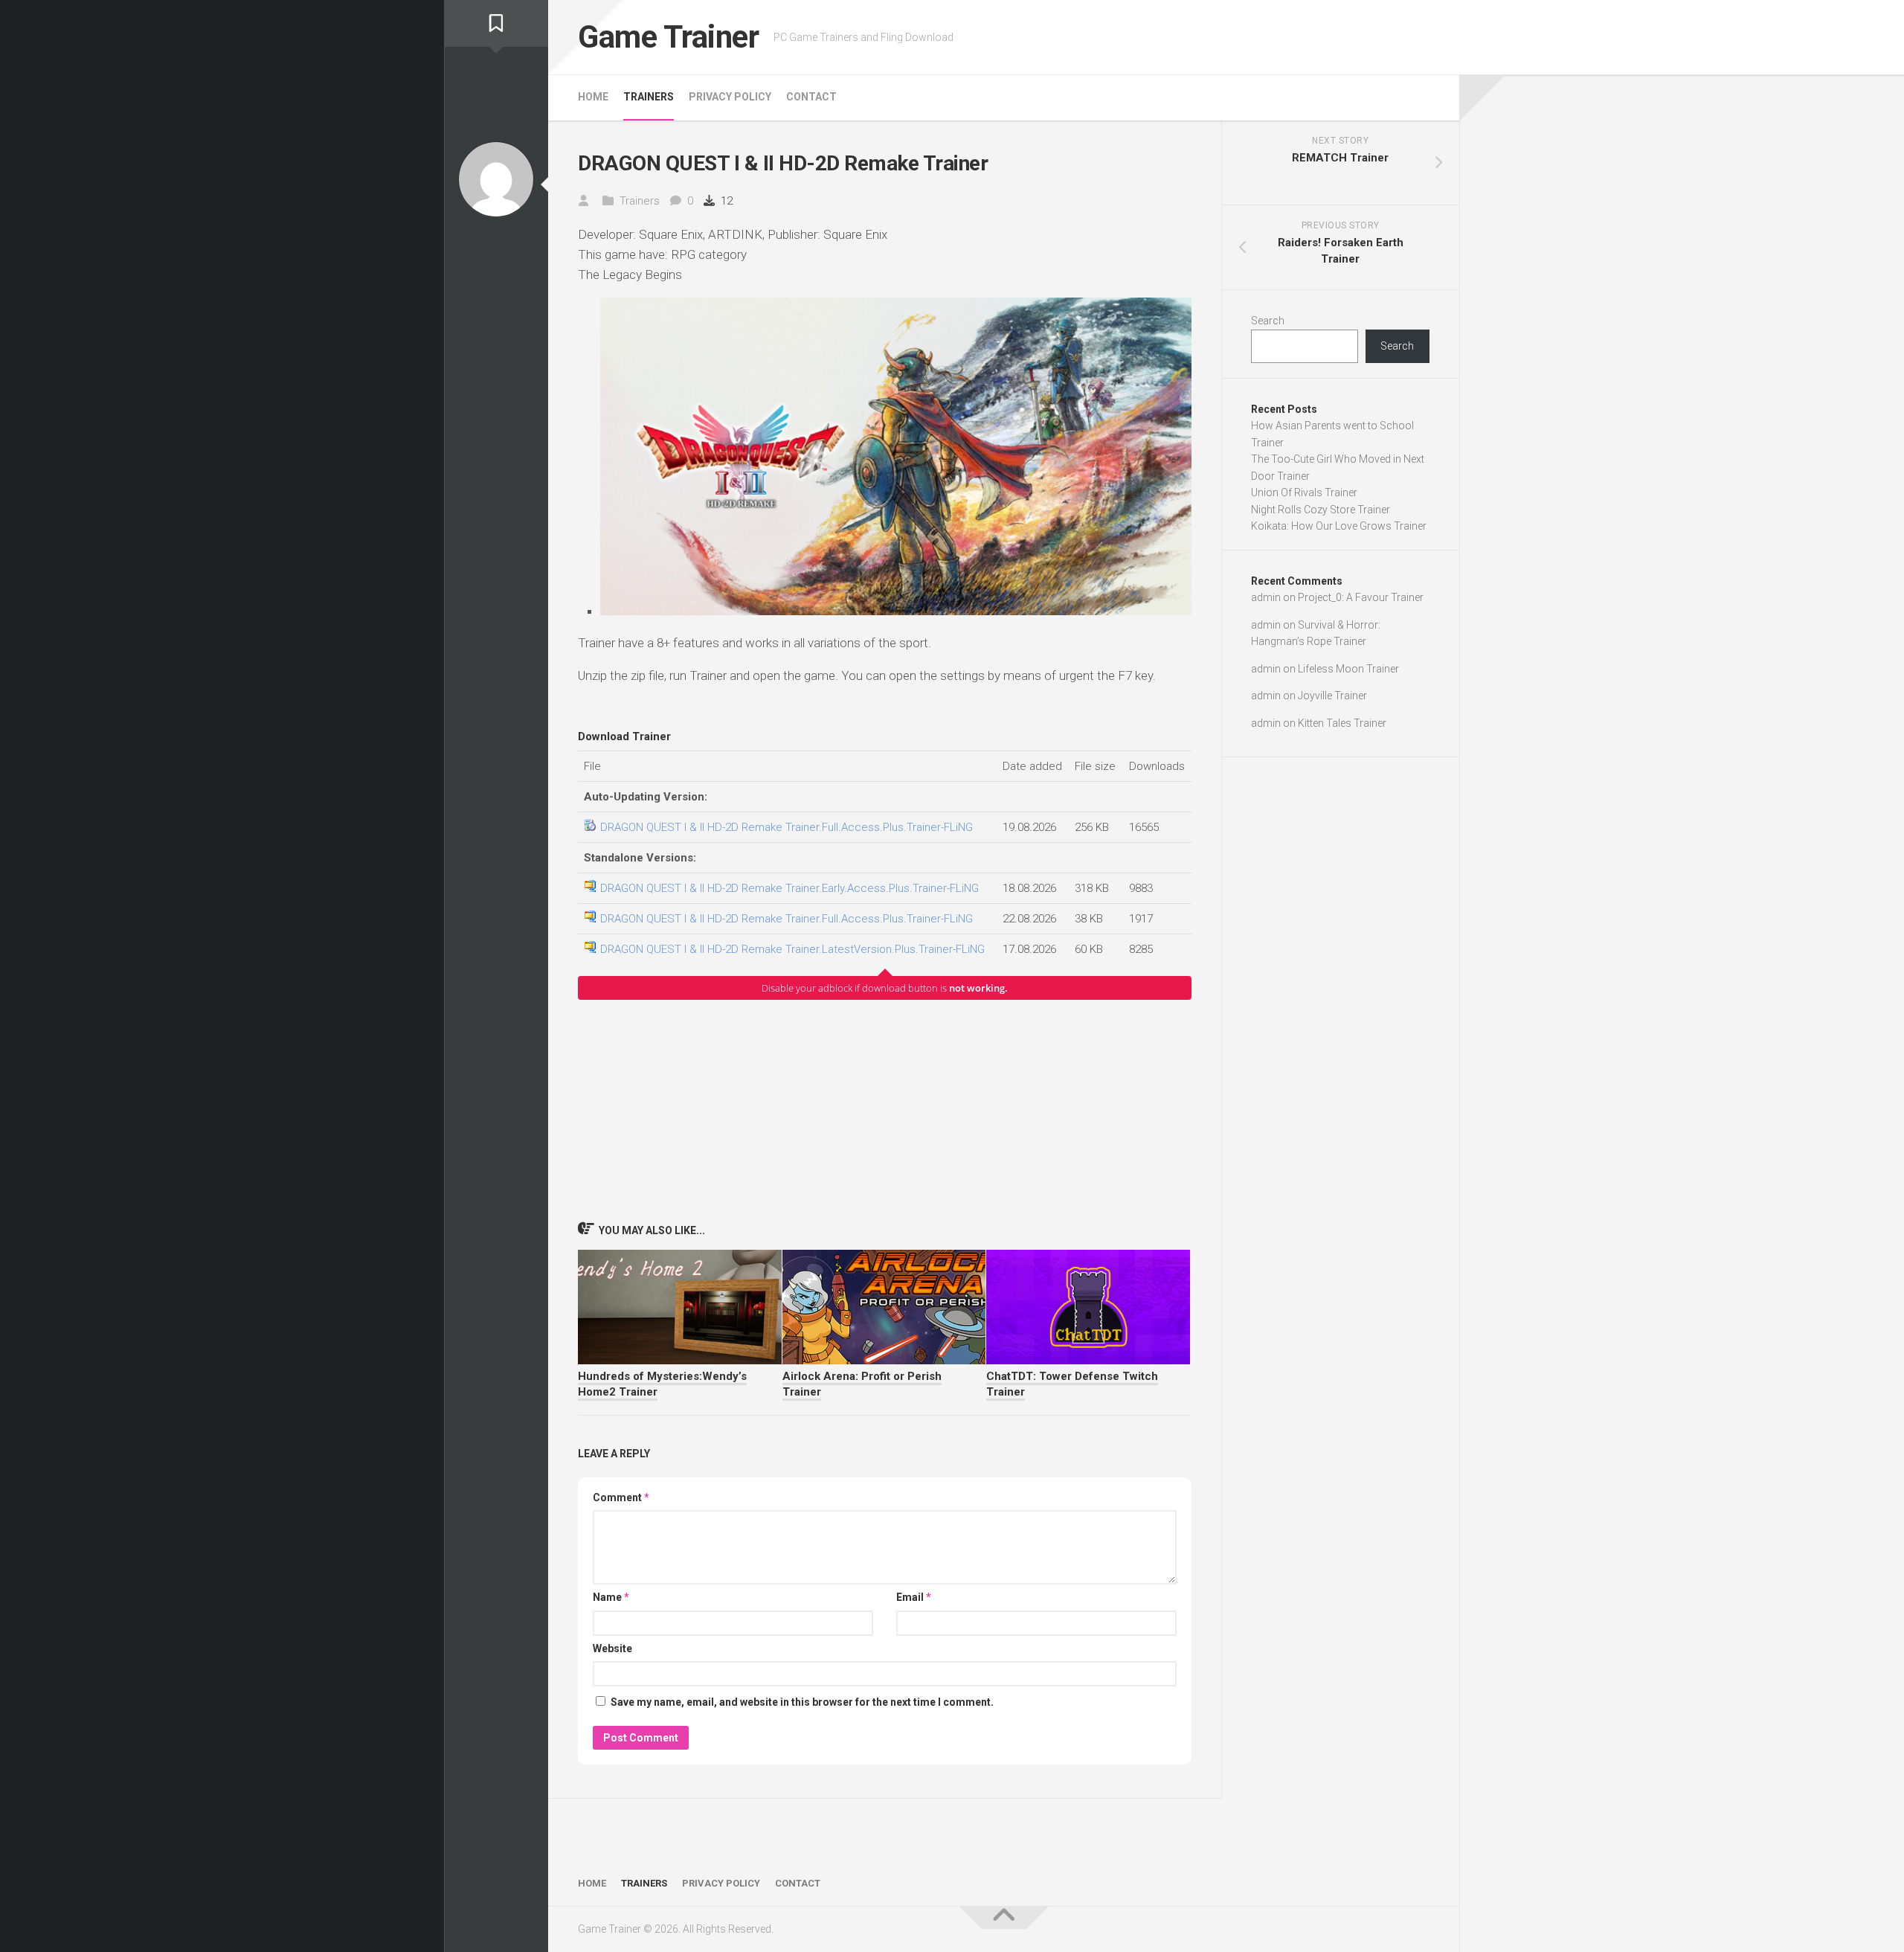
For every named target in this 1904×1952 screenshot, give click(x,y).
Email (914, 1597)
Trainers (649, 97)
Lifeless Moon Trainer (1348, 669)
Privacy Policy (730, 97)
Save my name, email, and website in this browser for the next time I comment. (802, 1702)
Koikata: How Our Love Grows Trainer (1339, 526)
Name (611, 1597)
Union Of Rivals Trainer (1304, 492)
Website (612, 1648)
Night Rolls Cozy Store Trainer (1321, 510)
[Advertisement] (885, 1110)
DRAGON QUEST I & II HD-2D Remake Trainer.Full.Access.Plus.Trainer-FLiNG (787, 827)
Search (1268, 321)
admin (1266, 597)
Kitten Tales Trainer (1342, 723)
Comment (621, 1497)
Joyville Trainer (1332, 696)
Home (593, 97)
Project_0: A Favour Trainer (1361, 597)
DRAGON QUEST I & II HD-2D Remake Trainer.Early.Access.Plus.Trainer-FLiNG (789, 888)
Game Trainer (668, 37)
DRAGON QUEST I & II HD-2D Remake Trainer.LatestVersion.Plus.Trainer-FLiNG (792, 949)
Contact (811, 97)
